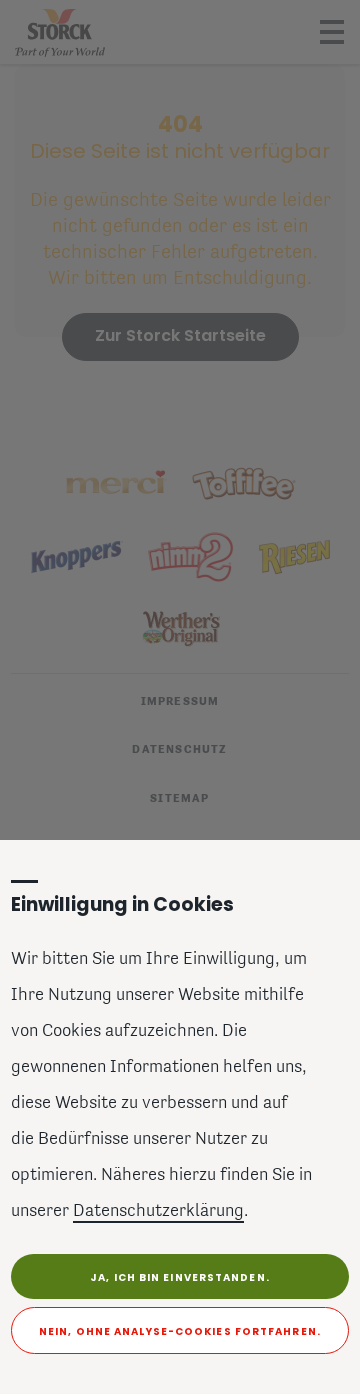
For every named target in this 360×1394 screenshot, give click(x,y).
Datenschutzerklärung (158, 1212)
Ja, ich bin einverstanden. (180, 1277)
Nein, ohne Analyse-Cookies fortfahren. (180, 1331)
